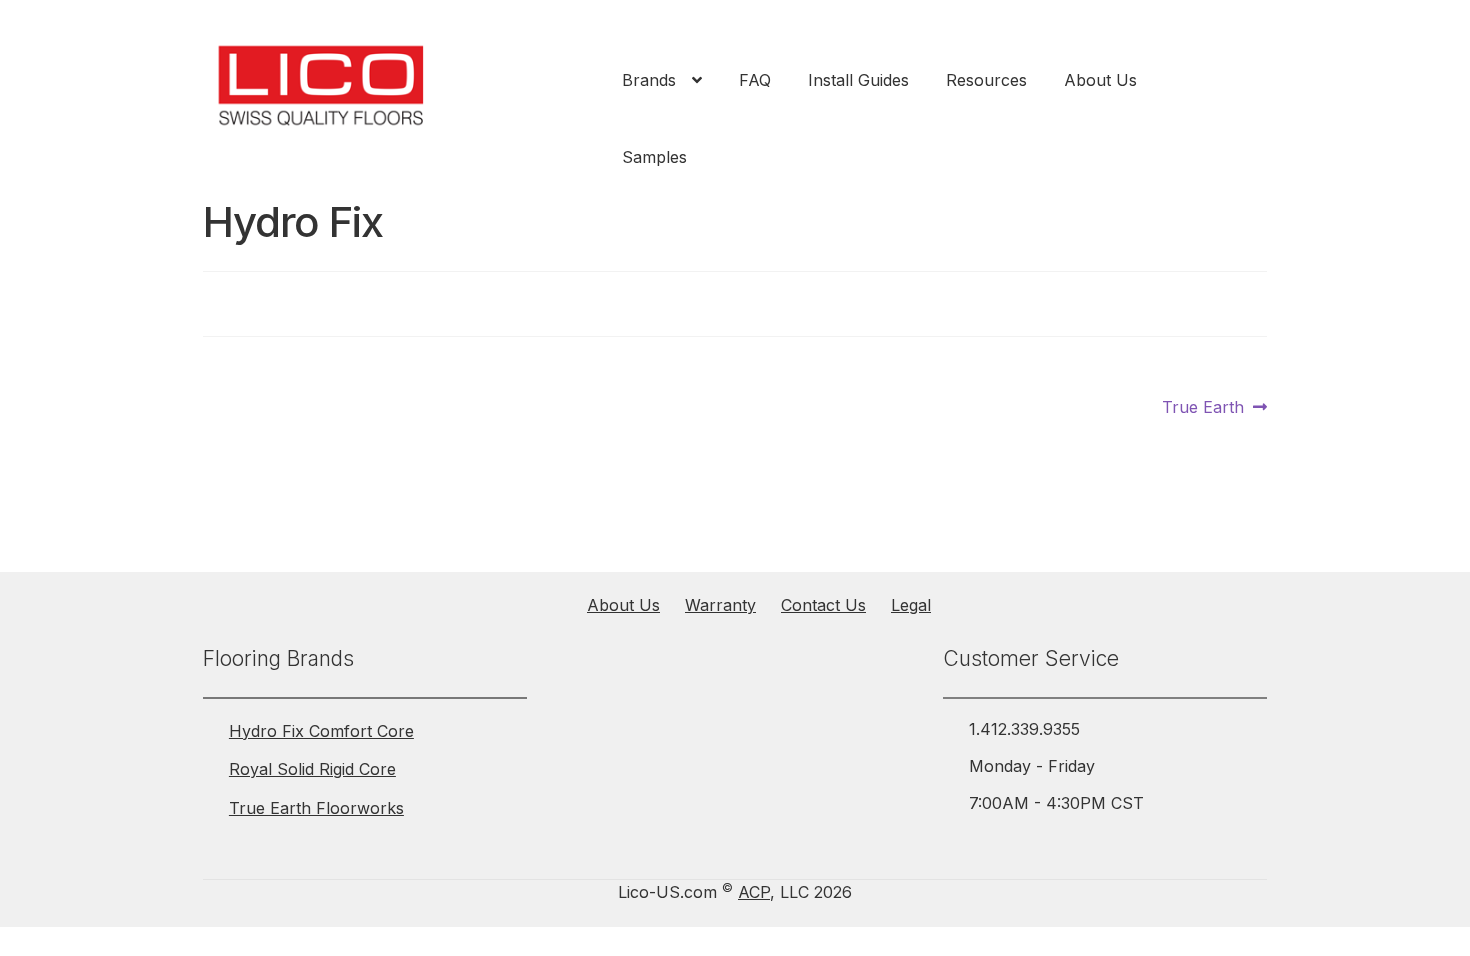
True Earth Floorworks (316, 808)
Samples (654, 157)
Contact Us (823, 605)
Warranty (720, 605)
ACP (754, 892)
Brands (649, 80)
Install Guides (858, 80)
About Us (1100, 80)
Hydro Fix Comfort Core (321, 731)
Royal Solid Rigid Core (312, 769)
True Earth (1203, 408)
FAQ (755, 80)
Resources (986, 80)
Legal (911, 605)
